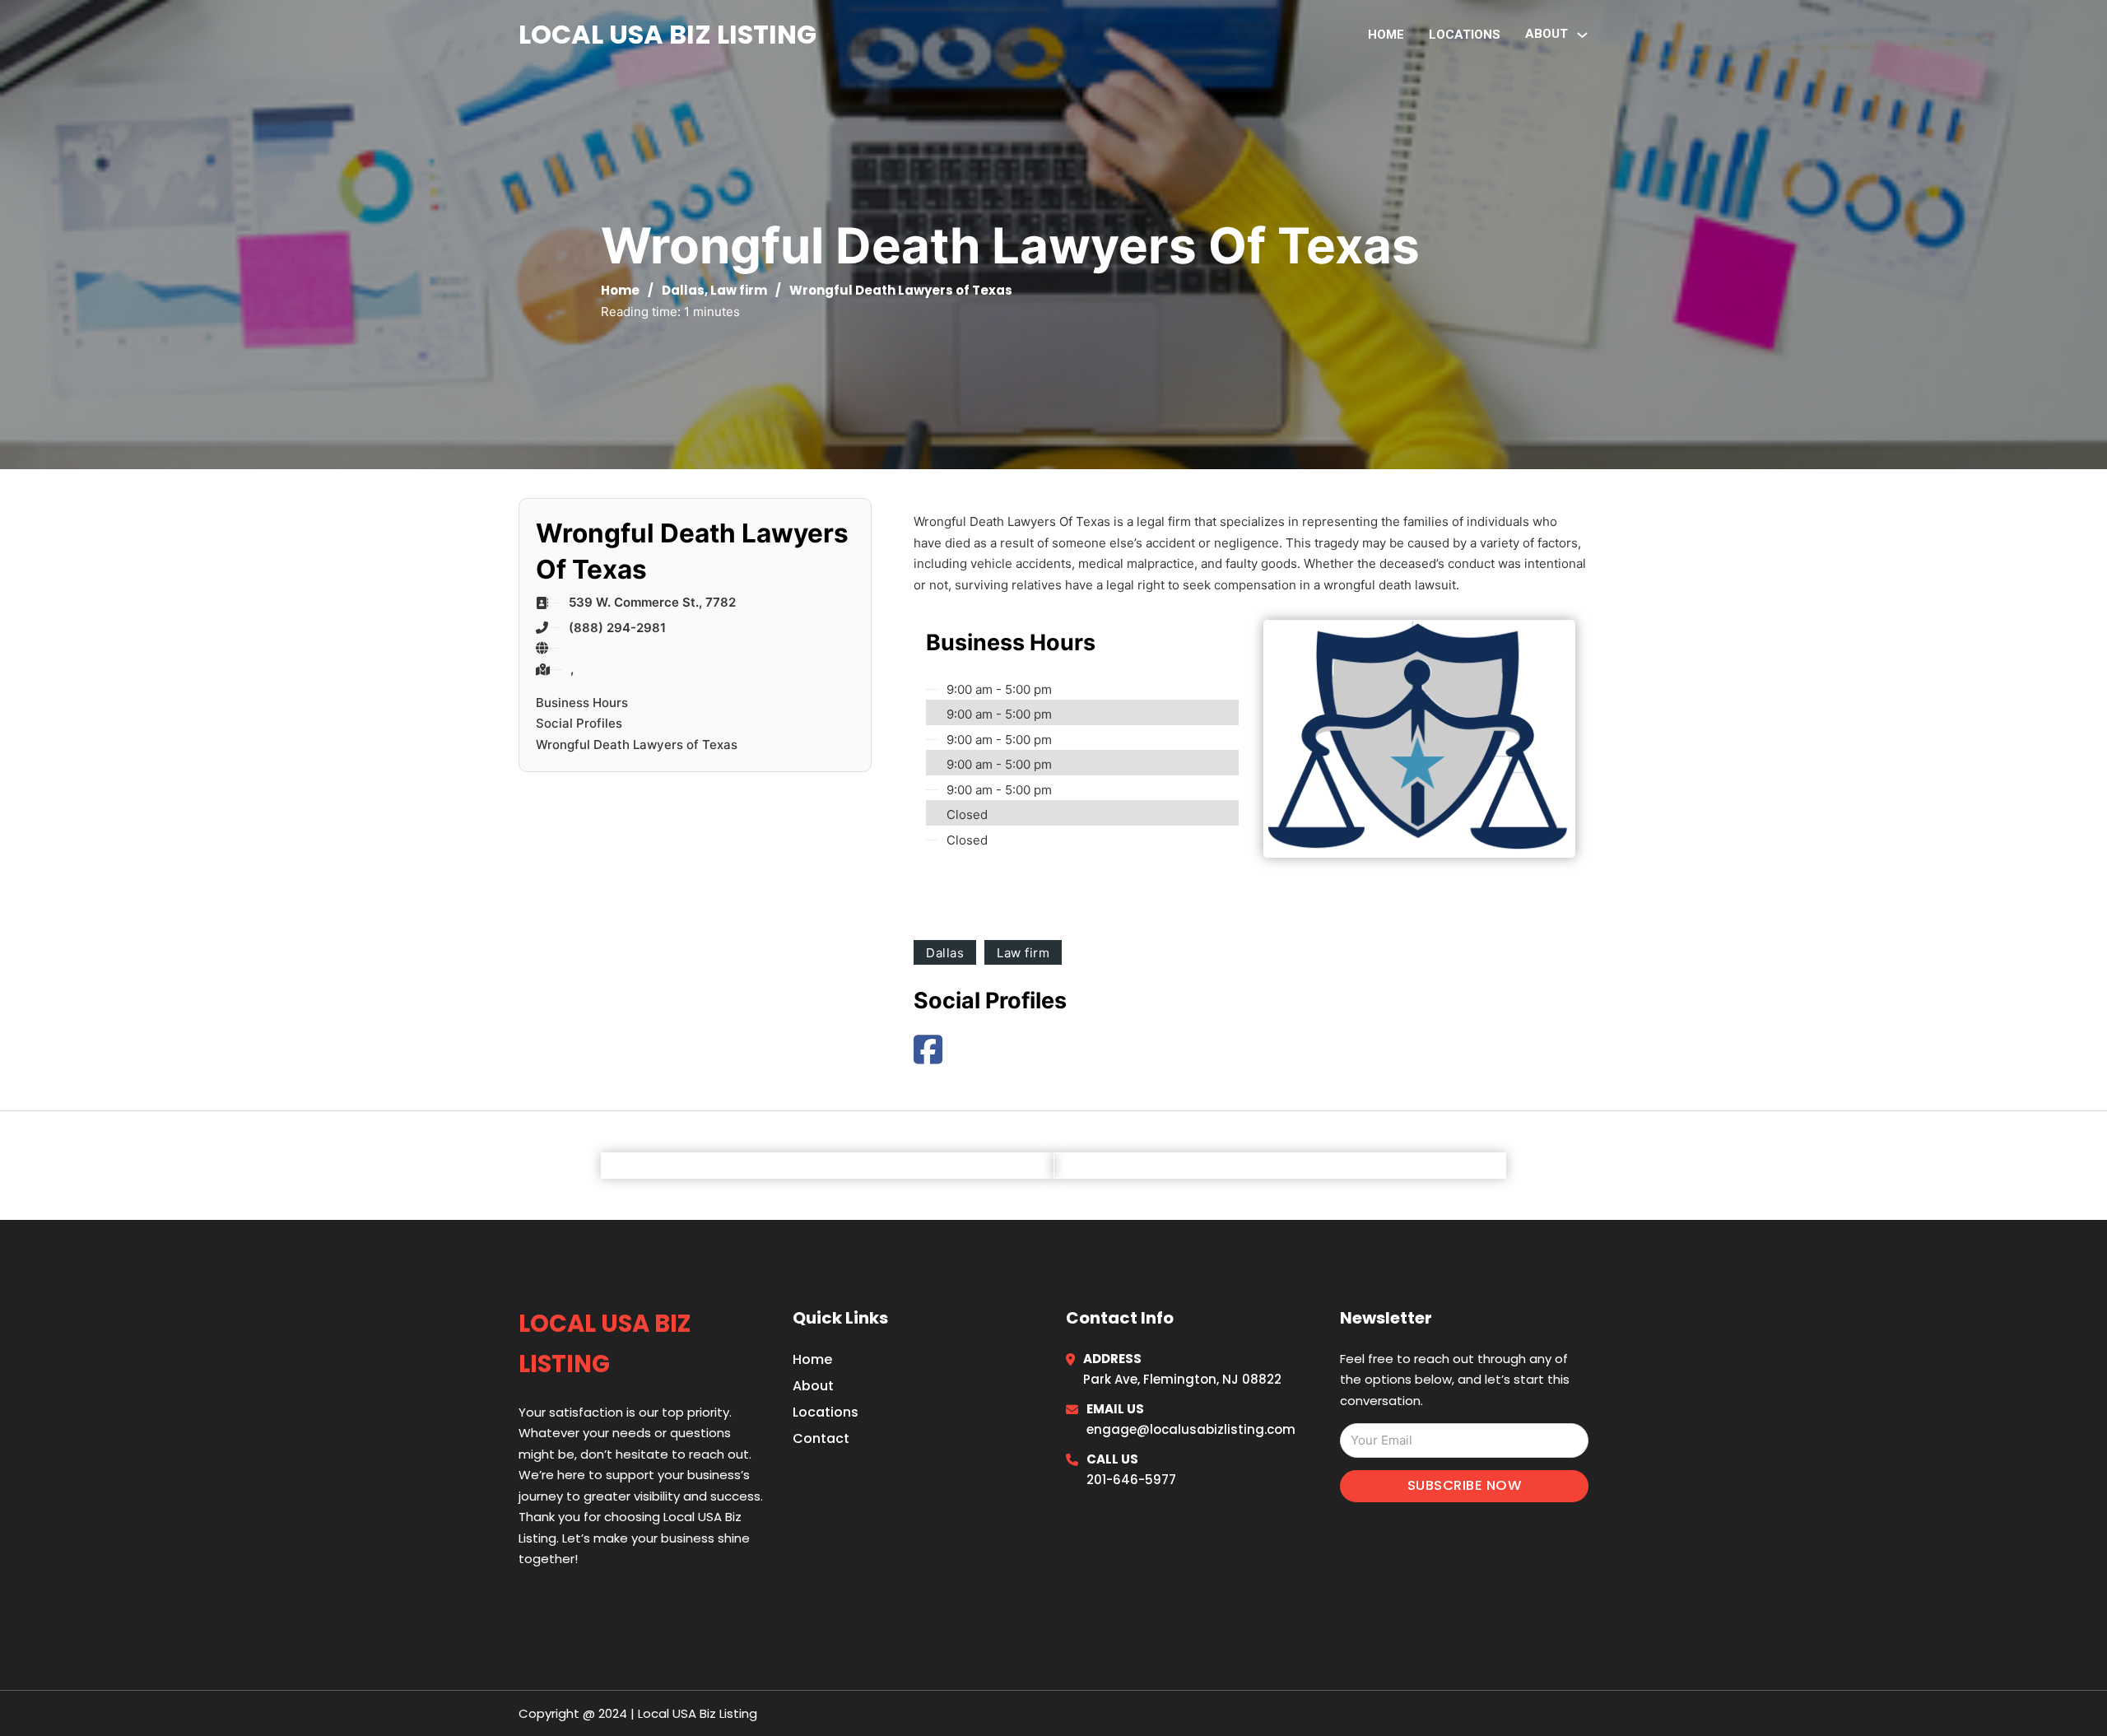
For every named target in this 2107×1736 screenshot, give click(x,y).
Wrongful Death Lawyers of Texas (637, 745)
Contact (821, 1438)
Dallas (683, 290)
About (813, 1386)
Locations (1465, 35)
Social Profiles (579, 723)
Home (1386, 35)
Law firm (739, 290)
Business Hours (582, 703)
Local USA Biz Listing (667, 34)
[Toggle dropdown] (1582, 35)
